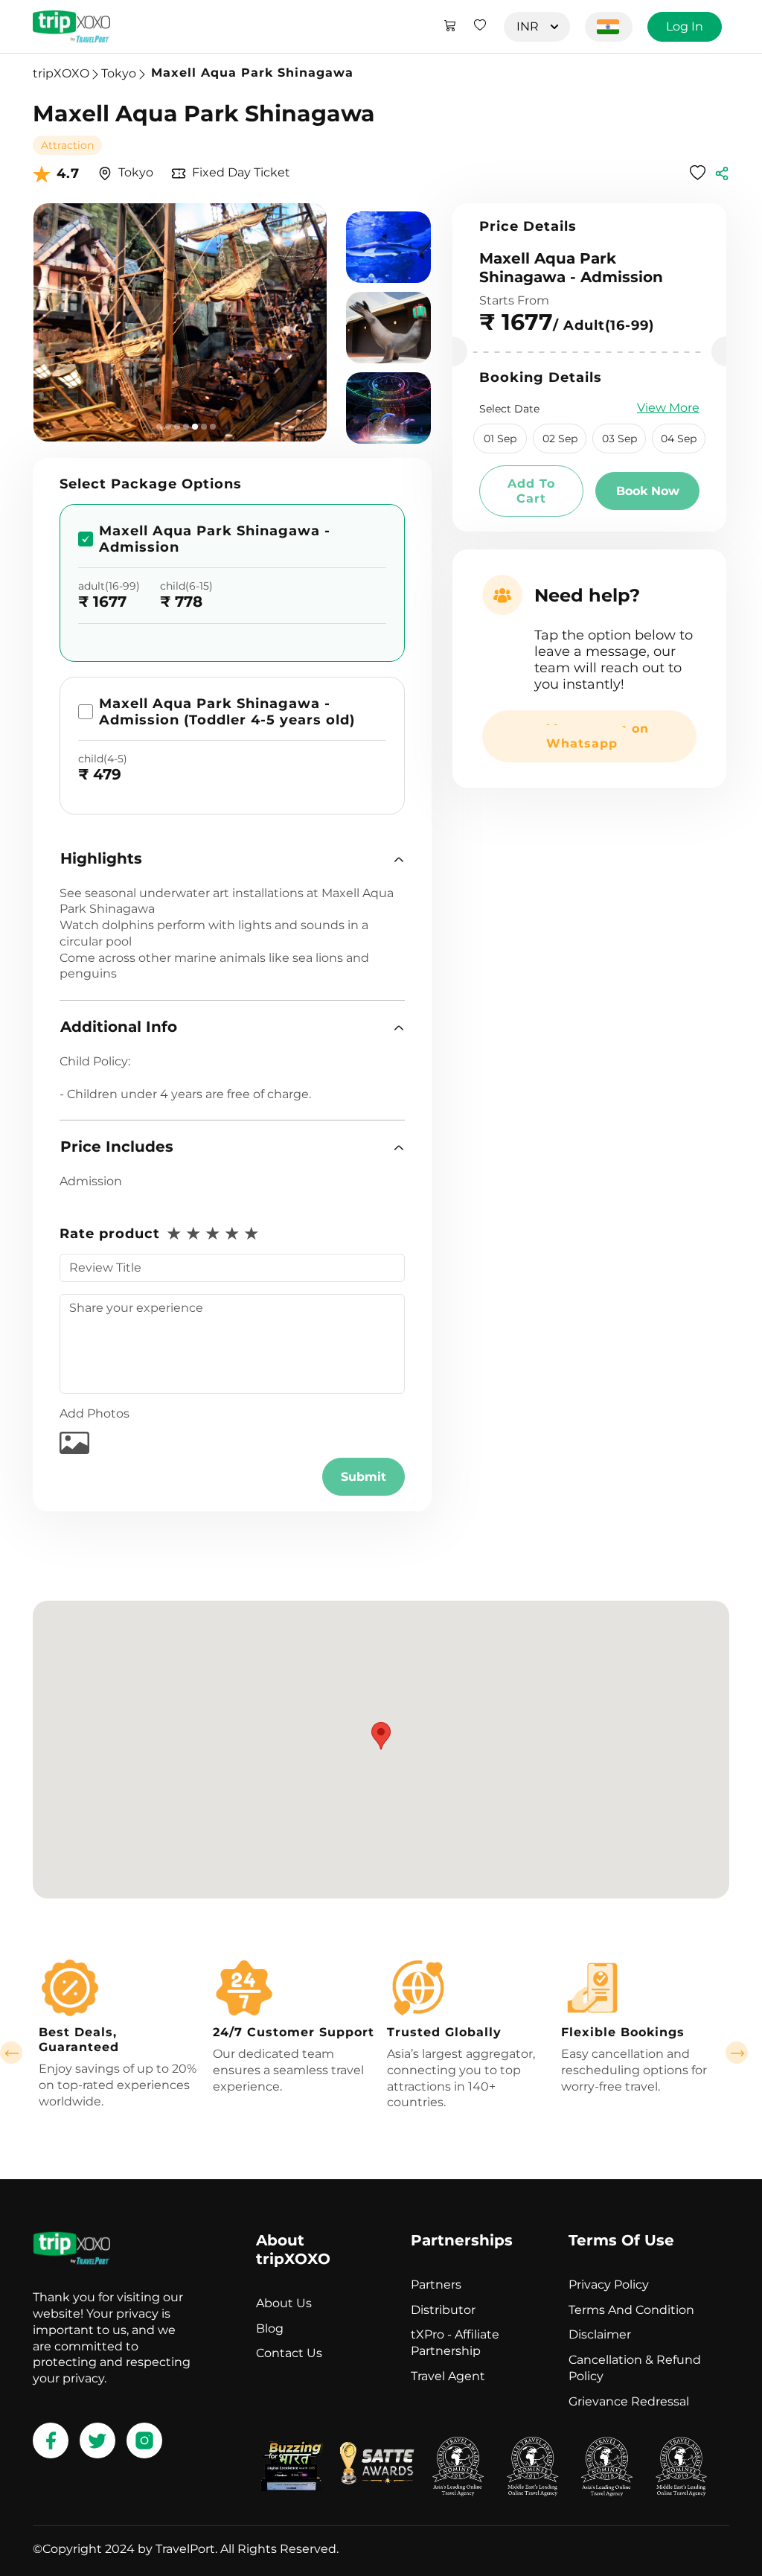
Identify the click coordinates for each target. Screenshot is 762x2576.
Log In (685, 26)
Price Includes (117, 1147)
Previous (11, 2053)
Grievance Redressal (629, 2401)
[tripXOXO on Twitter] (97, 2440)
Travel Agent (448, 2376)
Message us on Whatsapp (598, 736)
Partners (436, 2285)
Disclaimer (600, 2334)
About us (284, 2303)
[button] (232, 859)
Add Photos (95, 1413)
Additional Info (119, 1027)
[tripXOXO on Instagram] (144, 2440)
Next (737, 2053)
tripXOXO (61, 73)
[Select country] (609, 27)
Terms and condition (631, 2310)
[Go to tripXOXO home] (71, 26)
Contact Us (289, 2353)
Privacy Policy (609, 2285)
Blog (270, 2328)
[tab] (232, 859)
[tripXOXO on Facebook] (51, 2440)
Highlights (101, 858)
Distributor (443, 2310)
